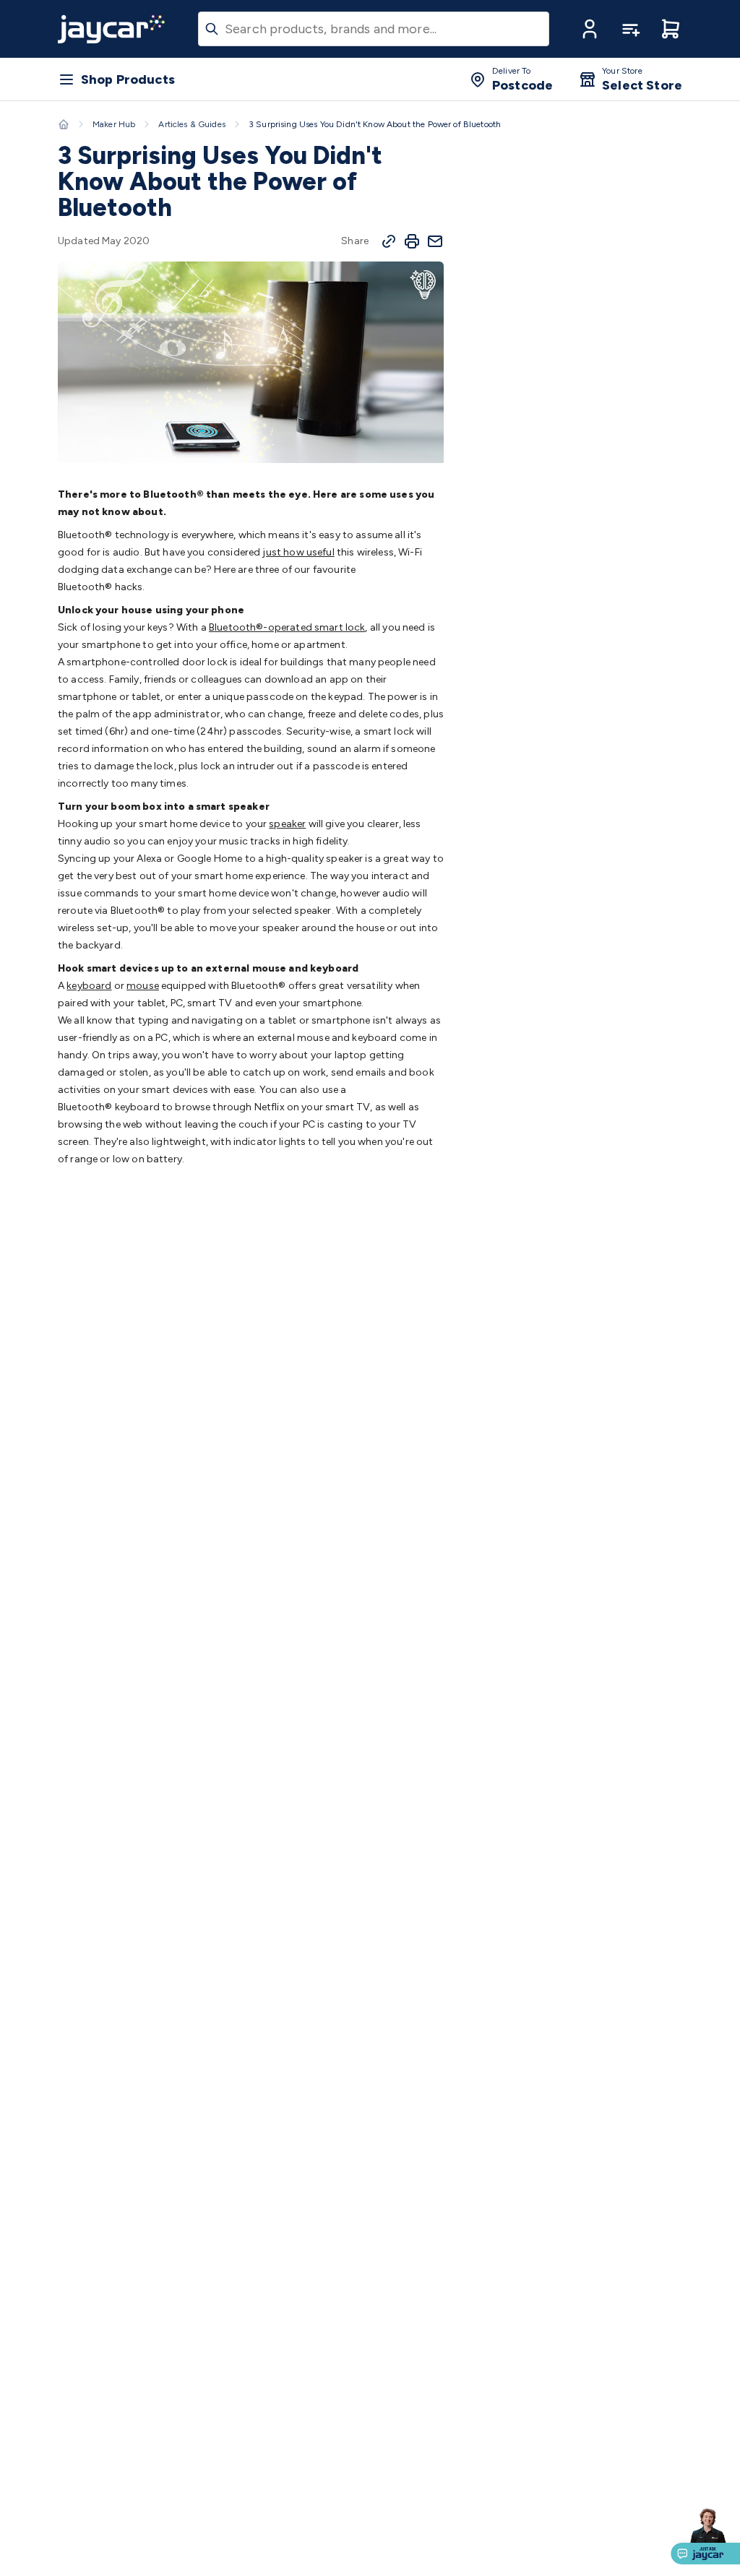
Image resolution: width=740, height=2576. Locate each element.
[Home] (64, 124)
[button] (590, 29)
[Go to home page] (111, 29)
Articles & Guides (192, 124)
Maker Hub (114, 124)
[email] (435, 241)
